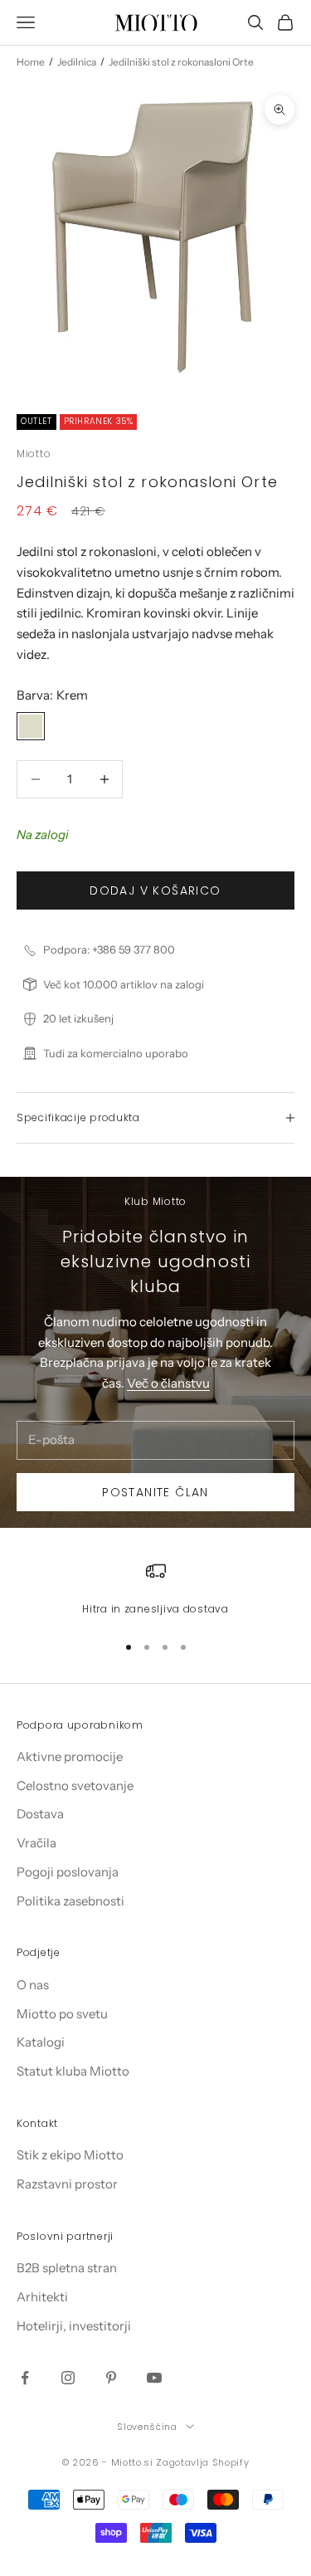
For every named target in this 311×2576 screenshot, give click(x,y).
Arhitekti (42, 2297)
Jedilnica (77, 62)
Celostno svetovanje (75, 1786)
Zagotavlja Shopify (202, 2462)
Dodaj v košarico (155, 890)
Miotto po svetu (62, 2014)
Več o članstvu (168, 1383)
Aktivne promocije (70, 1756)
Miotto (34, 454)
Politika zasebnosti (70, 1901)
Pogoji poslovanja (68, 1872)
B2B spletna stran (67, 2268)
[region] (155, 1589)
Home (31, 62)
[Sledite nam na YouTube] (154, 2378)
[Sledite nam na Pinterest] (111, 2378)
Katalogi (41, 2042)
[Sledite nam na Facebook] (25, 2378)
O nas (33, 1985)
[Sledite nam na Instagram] (68, 2378)
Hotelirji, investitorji (74, 2326)
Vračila (36, 1843)
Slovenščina (147, 2427)
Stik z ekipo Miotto (70, 2155)
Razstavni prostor (67, 2184)
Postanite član (155, 1492)
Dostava (40, 1814)
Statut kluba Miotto (73, 2071)
